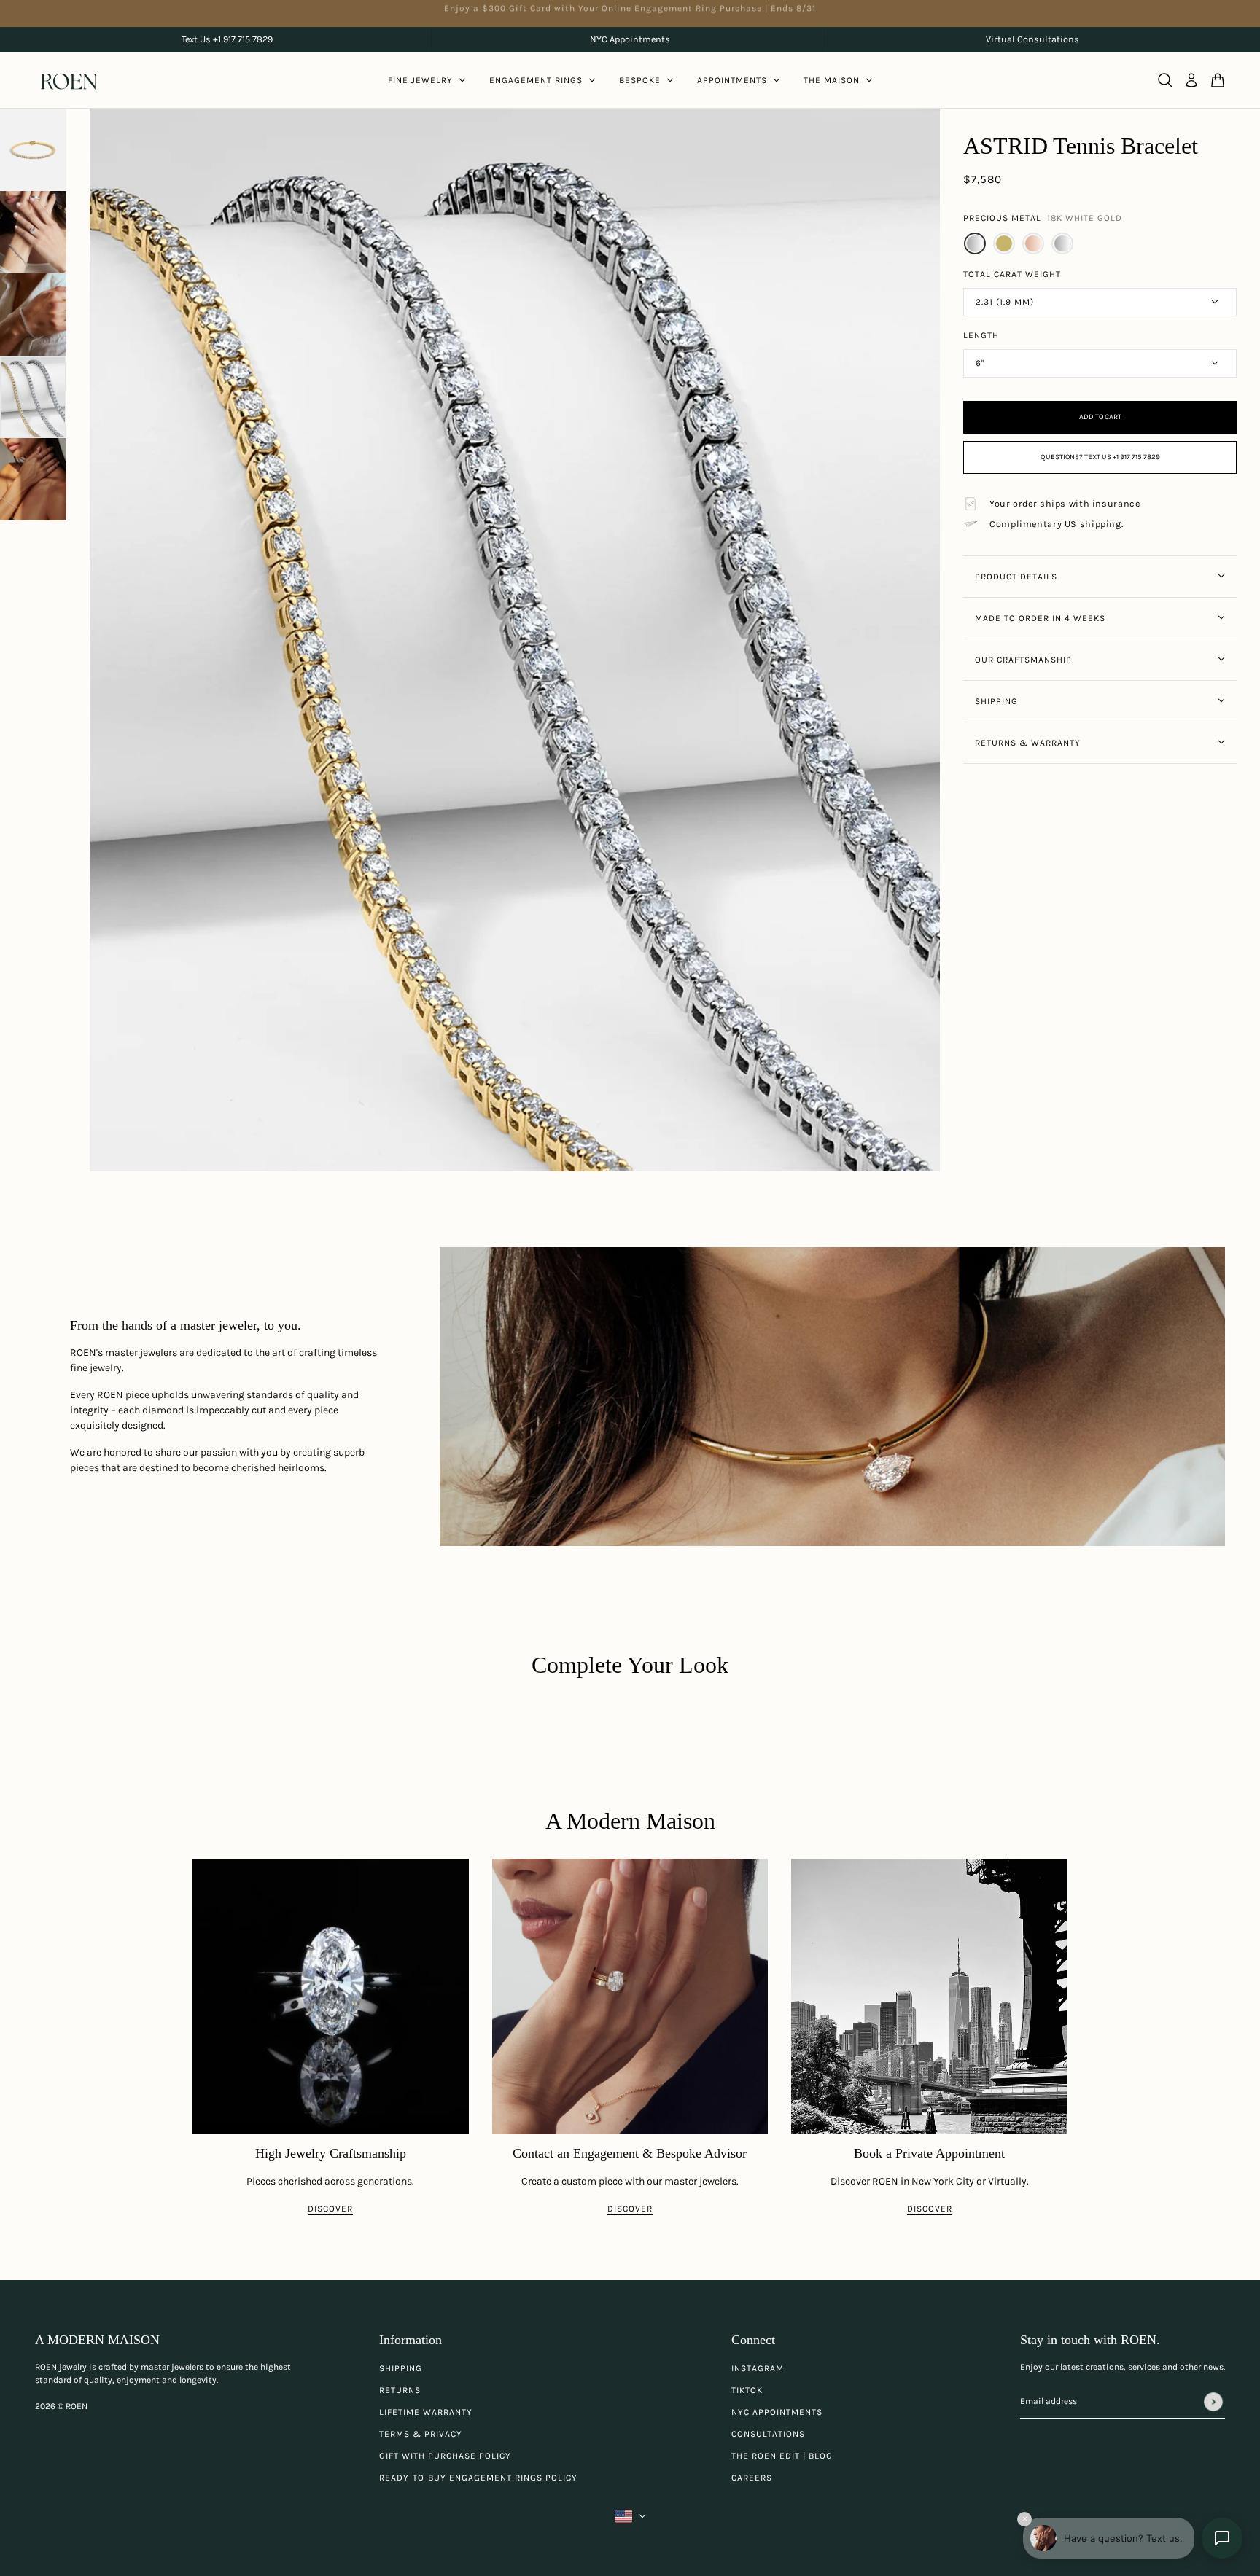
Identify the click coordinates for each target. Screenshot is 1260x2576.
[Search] (1165, 80)
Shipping (401, 2368)
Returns (400, 2390)
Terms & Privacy (421, 2434)
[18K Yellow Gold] (1004, 243)
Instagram (758, 2368)
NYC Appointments (777, 2412)
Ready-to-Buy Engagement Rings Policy (478, 2478)
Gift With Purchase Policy (445, 2456)
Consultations (768, 2434)
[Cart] (1218, 80)
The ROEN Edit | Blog (782, 2456)
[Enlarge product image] (515, 640)
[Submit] (1213, 2402)
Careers (752, 2478)
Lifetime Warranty (426, 2412)
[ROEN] (69, 81)
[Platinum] (1062, 243)
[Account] (1191, 80)
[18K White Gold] (975, 243)
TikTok (747, 2390)
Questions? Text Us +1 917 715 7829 (1100, 457)
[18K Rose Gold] (1033, 243)
